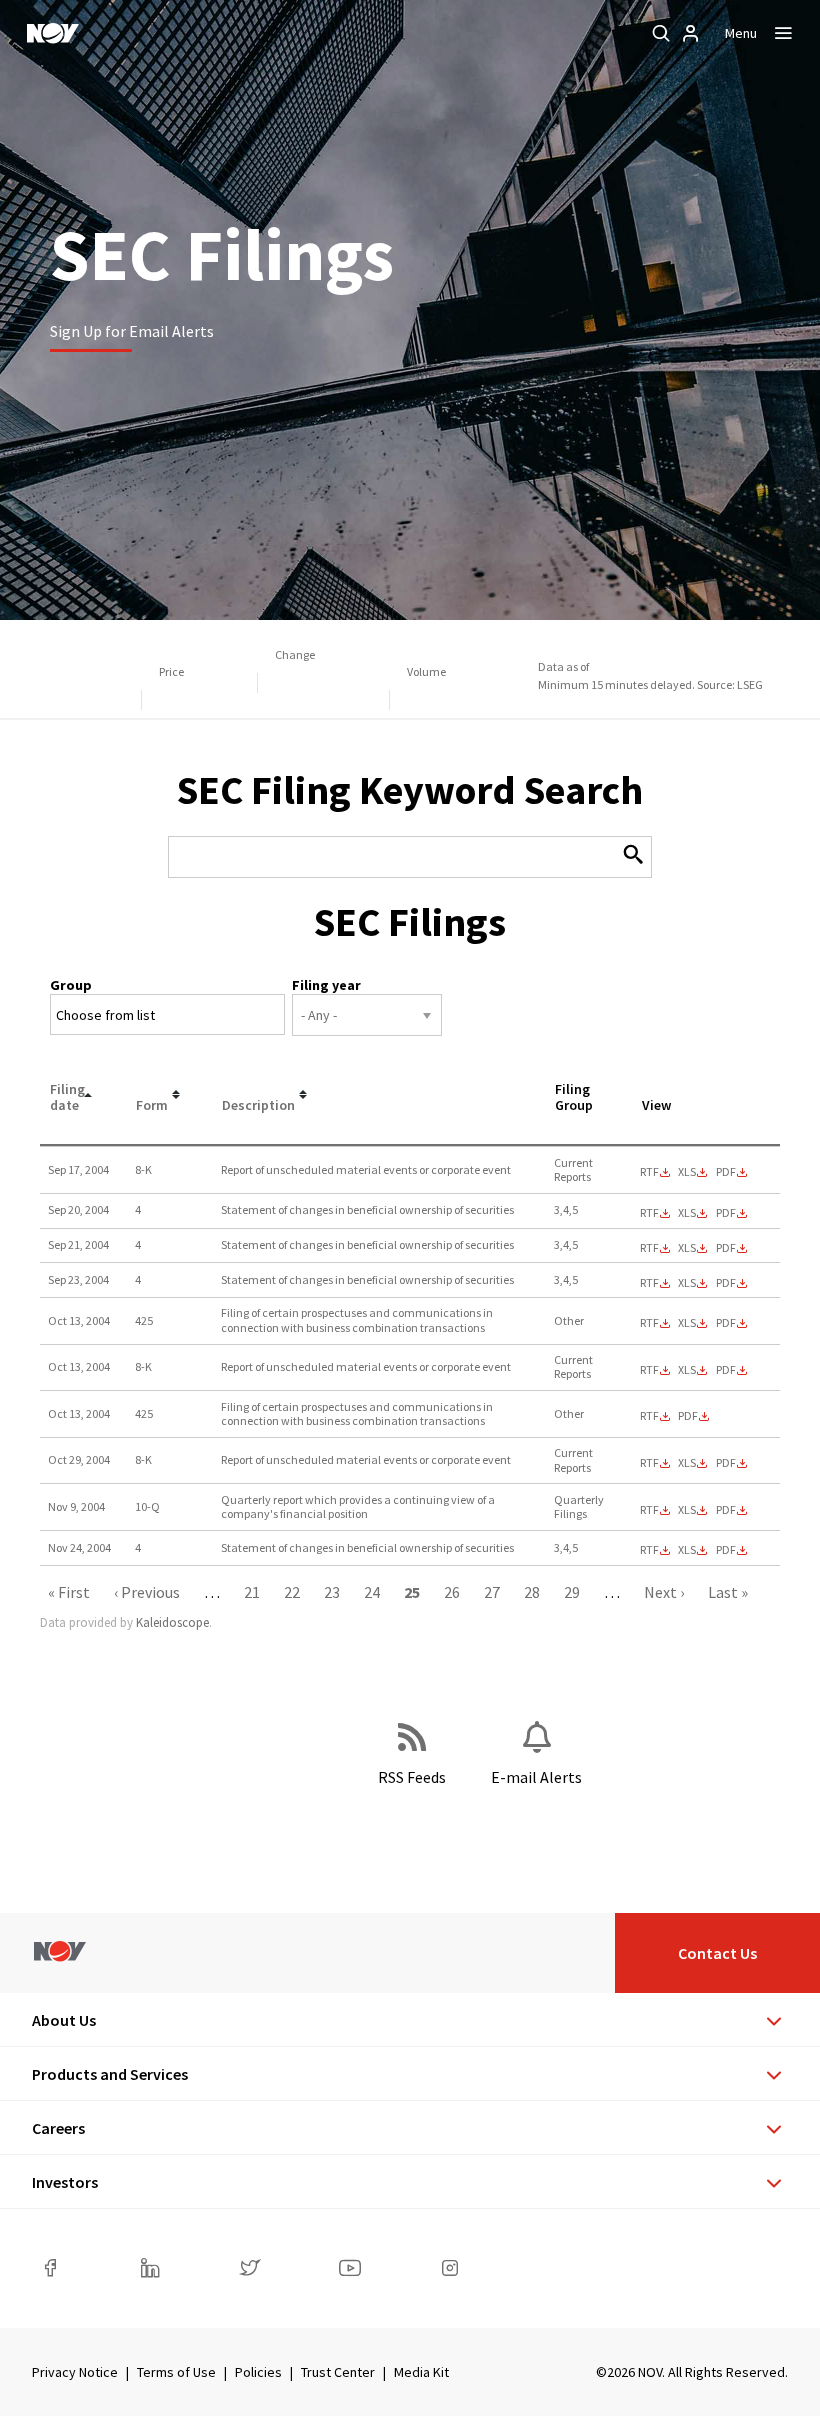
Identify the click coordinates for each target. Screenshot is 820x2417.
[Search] (661, 33)
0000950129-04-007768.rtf (649, 1370)
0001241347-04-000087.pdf (726, 1550)
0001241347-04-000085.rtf (649, 1283)
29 (572, 1592)
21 (252, 1592)
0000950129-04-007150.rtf (649, 1172)
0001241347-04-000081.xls (687, 1213)
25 (412, 1592)
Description (258, 1105)
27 (492, 1592)
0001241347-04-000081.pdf (726, 1213)
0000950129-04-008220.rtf (649, 1463)
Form (152, 1105)
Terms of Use (176, 2372)
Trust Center (338, 2372)
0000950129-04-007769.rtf (649, 1323)
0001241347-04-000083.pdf (726, 1248)
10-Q (147, 1506)
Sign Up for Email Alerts (132, 331)
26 (452, 1592)
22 (292, 1592)
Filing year (326, 985)
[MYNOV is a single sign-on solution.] (691, 33)
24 (372, 1592)
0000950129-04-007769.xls (687, 1323)
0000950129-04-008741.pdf (726, 1510)
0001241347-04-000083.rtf (649, 1248)
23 (332, 1592)
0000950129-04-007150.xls (687, 1172)
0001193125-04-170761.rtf (649, 1416)
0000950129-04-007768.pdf (726, 1370)
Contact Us (717, 1953)
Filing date (67, 1097)
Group (71, 985)
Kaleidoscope (172, 1622)
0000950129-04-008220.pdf (726, 1463)
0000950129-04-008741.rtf (649, 1510)
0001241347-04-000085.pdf (726, 1283)
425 (144, 1320)
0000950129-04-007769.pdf (726, 1323)
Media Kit (421, 2372)
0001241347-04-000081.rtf (649, 1213)
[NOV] (53, 33)
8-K (143, 1169)
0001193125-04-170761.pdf (688, 1416)
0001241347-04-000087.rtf (649, 1550)
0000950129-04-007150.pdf (726, 1172)
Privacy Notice (75, 2372)
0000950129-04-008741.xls (687, 1510)
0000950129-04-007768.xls (687, 1370)
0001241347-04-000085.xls (687, 1283)
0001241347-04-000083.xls (687, 1248)
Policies (258, 2372)
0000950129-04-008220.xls (687, 1463)
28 (532, 1592)
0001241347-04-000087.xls (687, 1550)
